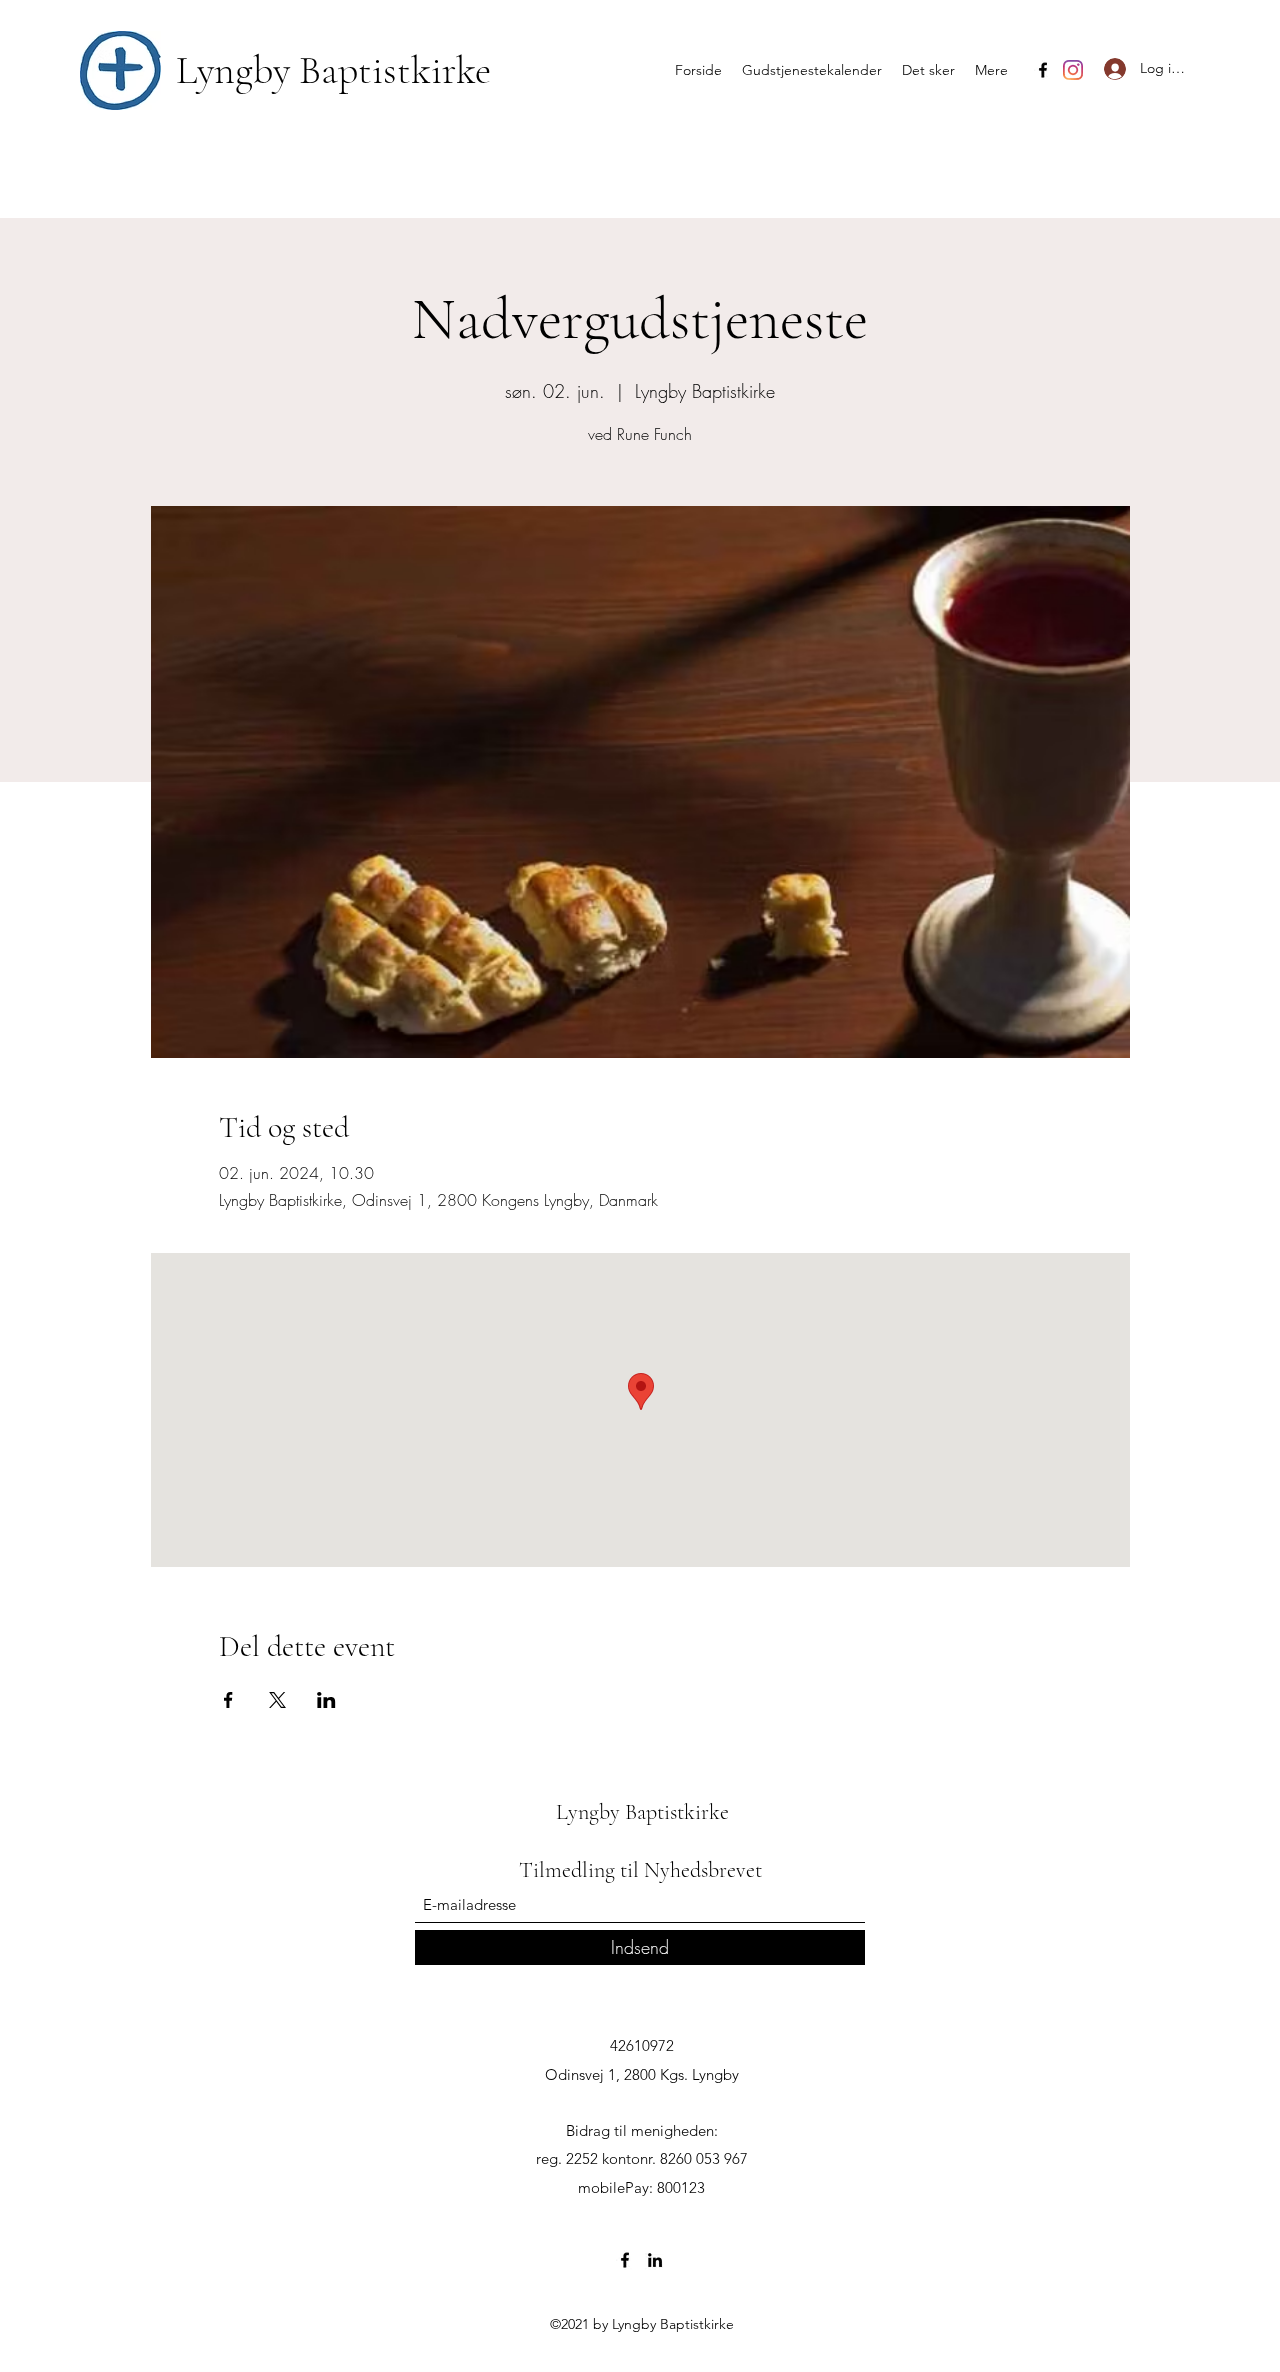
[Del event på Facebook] (228, 1700)
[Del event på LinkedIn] (326, 1700)
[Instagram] (1073, 70)
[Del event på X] (277, 1700)
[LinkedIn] (655, 2260)
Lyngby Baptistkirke (333, 70)
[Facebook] (1043, 70)
